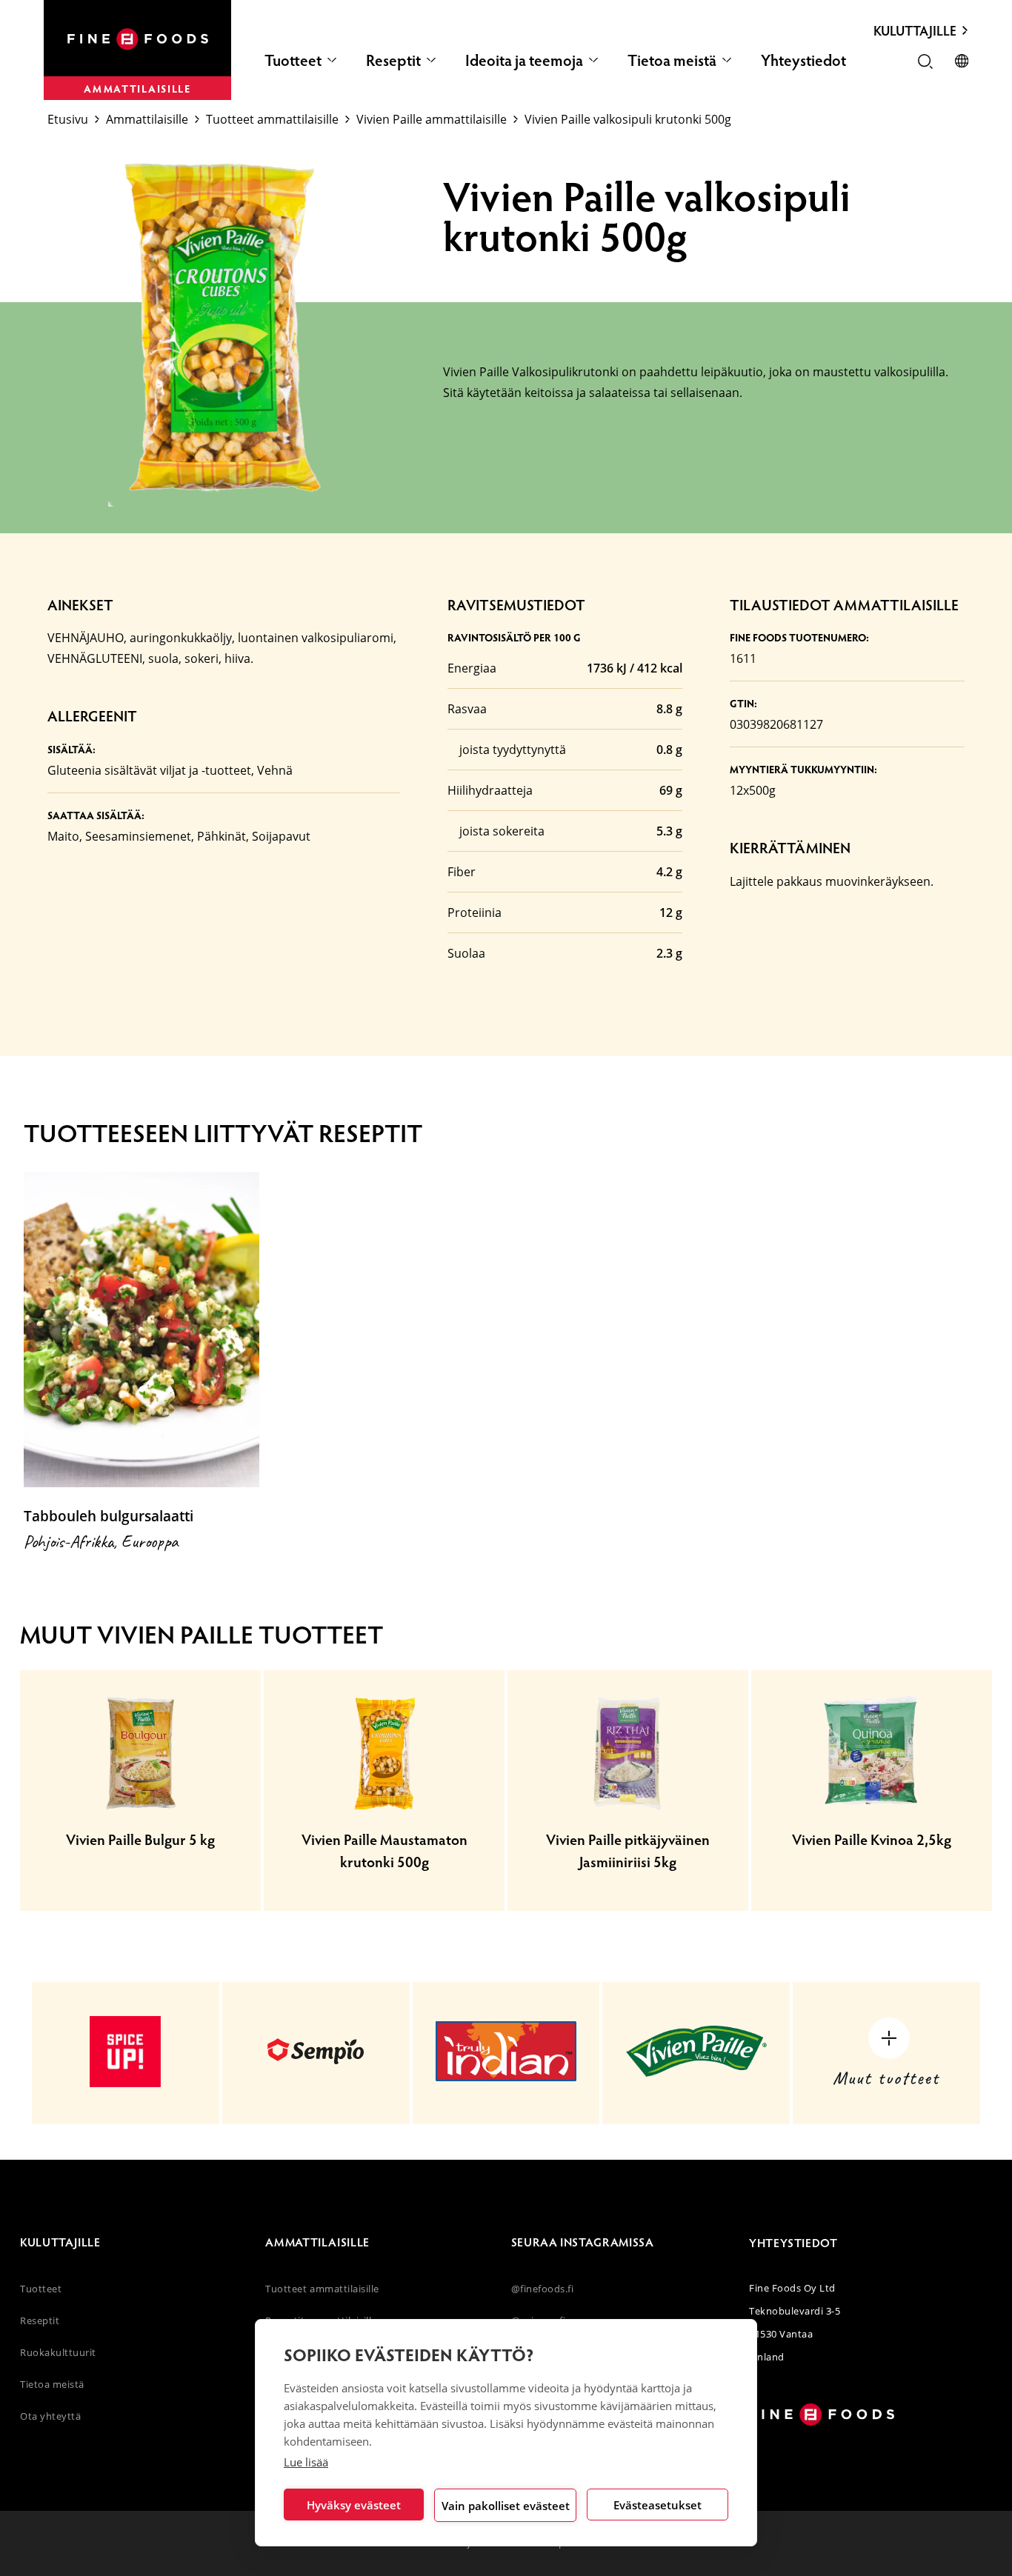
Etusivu (68, 119)
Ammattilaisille (147, 119)
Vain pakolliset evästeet (506, 2506)
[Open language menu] (962, 62)
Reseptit (393, 60)
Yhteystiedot (803, 60)
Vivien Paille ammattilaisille (432, 119)
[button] (925, 63)
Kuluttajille (915, 30)
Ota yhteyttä (50, 2416)
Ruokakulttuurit (58, 2352)
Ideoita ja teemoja (524, 60)
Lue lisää (306, 2462)
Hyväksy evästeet (354, 2505)
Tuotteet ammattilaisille (272, 119)
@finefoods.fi (543, 2289)
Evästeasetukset (658, 2505)
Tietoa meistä (672, 60)
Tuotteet (293, 60)
